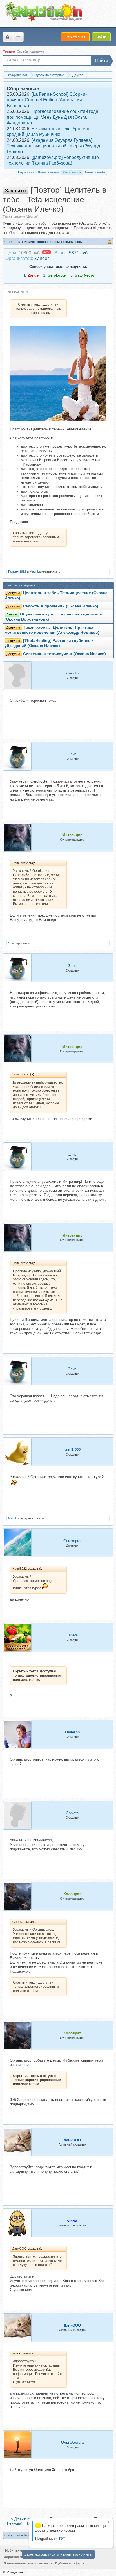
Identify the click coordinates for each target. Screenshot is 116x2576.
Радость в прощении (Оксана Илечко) (61, 606)
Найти (102, 61)
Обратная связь (16, 2557)
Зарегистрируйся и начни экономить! (58, 2554)
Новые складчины (49, 172)
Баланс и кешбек (95, 172)
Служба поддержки (30, 51)
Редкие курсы (26, 172)
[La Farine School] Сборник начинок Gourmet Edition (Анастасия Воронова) (47, 100)
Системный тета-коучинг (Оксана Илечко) (64, 654)
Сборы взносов (72, 172)
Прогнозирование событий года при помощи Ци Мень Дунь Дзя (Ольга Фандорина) (53, 117)
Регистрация (75, 37)
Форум (8, 37)
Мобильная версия (20, 2550)
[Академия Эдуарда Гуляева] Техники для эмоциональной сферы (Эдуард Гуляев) (53, 146)
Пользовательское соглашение (28, 2563)
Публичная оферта (70, 2563)
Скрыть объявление (109, 2522)
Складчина (15, 2572)
